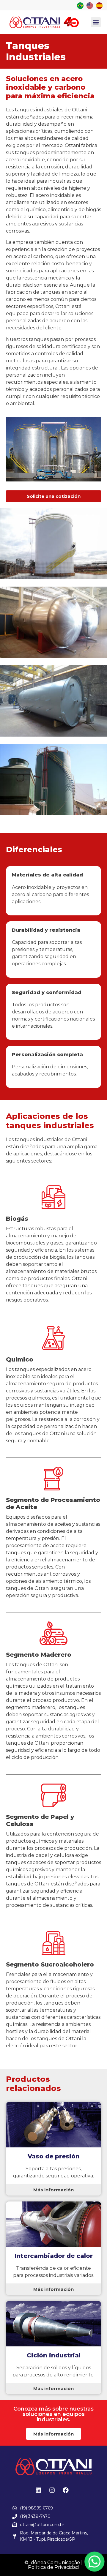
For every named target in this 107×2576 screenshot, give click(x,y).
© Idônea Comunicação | (53, 2562)
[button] (96, 22)
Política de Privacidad (53, 2567)
